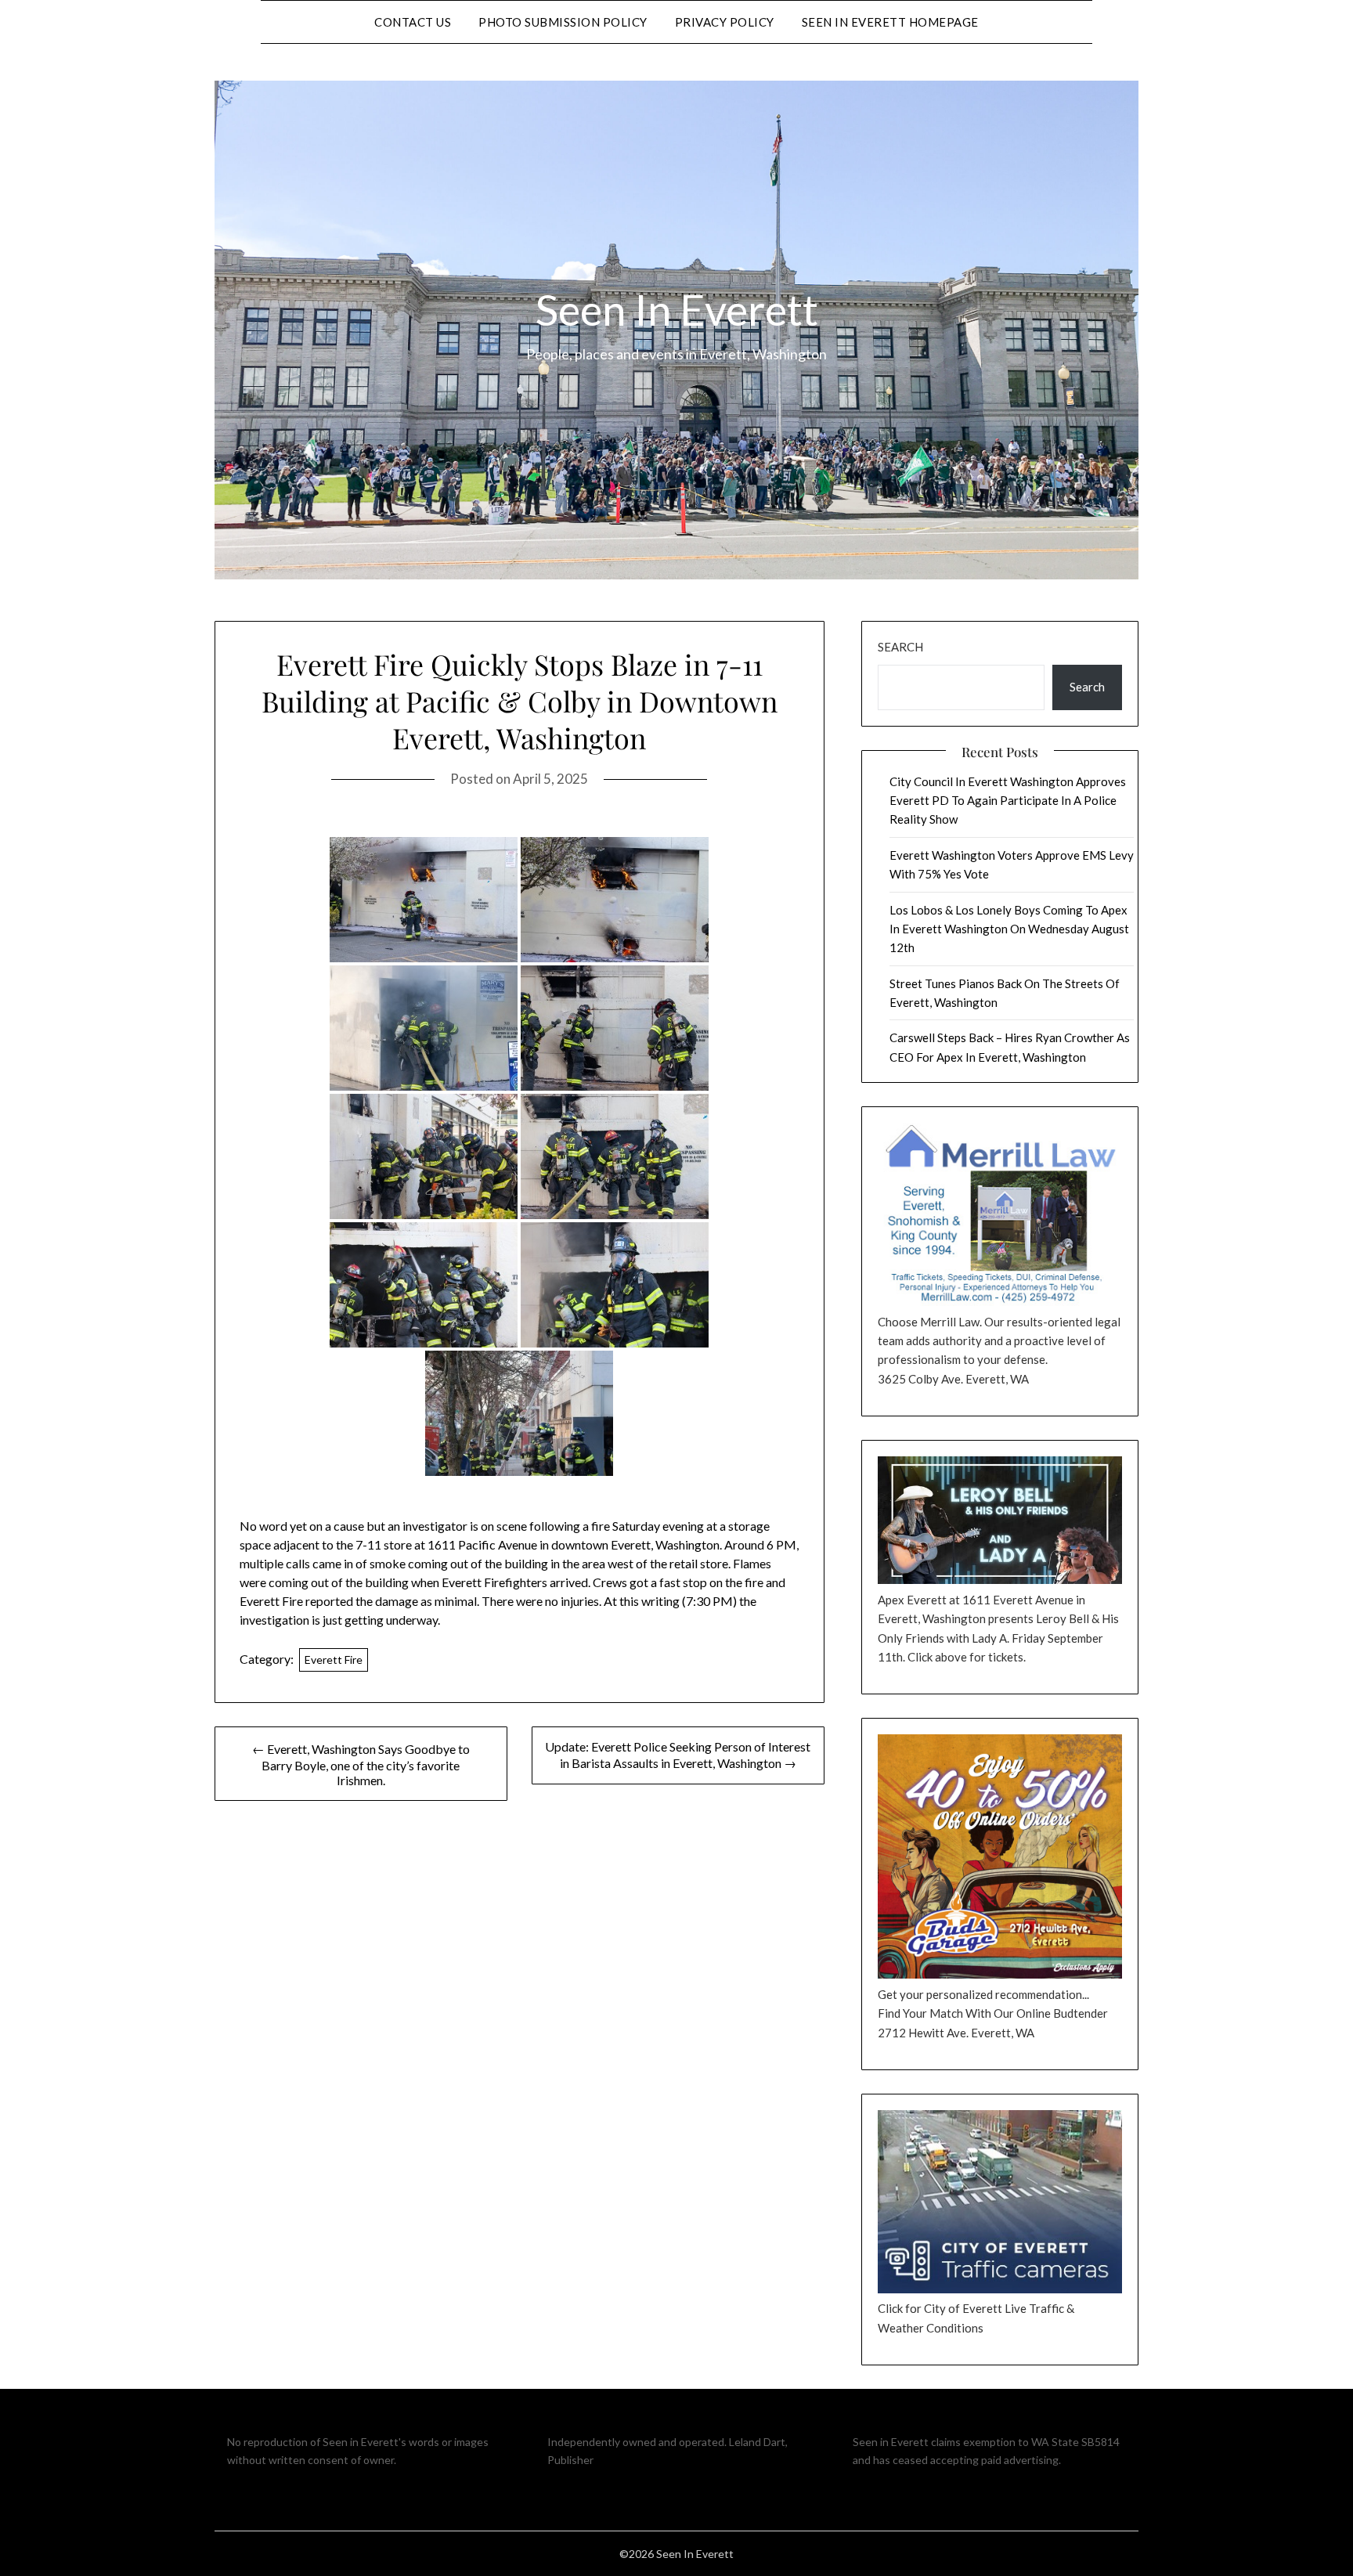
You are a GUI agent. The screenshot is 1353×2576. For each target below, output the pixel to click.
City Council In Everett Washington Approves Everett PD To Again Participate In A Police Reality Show (1008, 801)
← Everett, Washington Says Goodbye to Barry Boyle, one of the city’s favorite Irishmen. (361, 1764)
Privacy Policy (725, 22)
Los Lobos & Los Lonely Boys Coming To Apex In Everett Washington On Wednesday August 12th (1009, 929)
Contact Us (413, 22)
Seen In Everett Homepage (890, 22)
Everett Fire (334, 1660)
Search (900, 647)
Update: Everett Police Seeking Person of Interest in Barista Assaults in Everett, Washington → (678, 1755)
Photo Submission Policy (563, 22)
